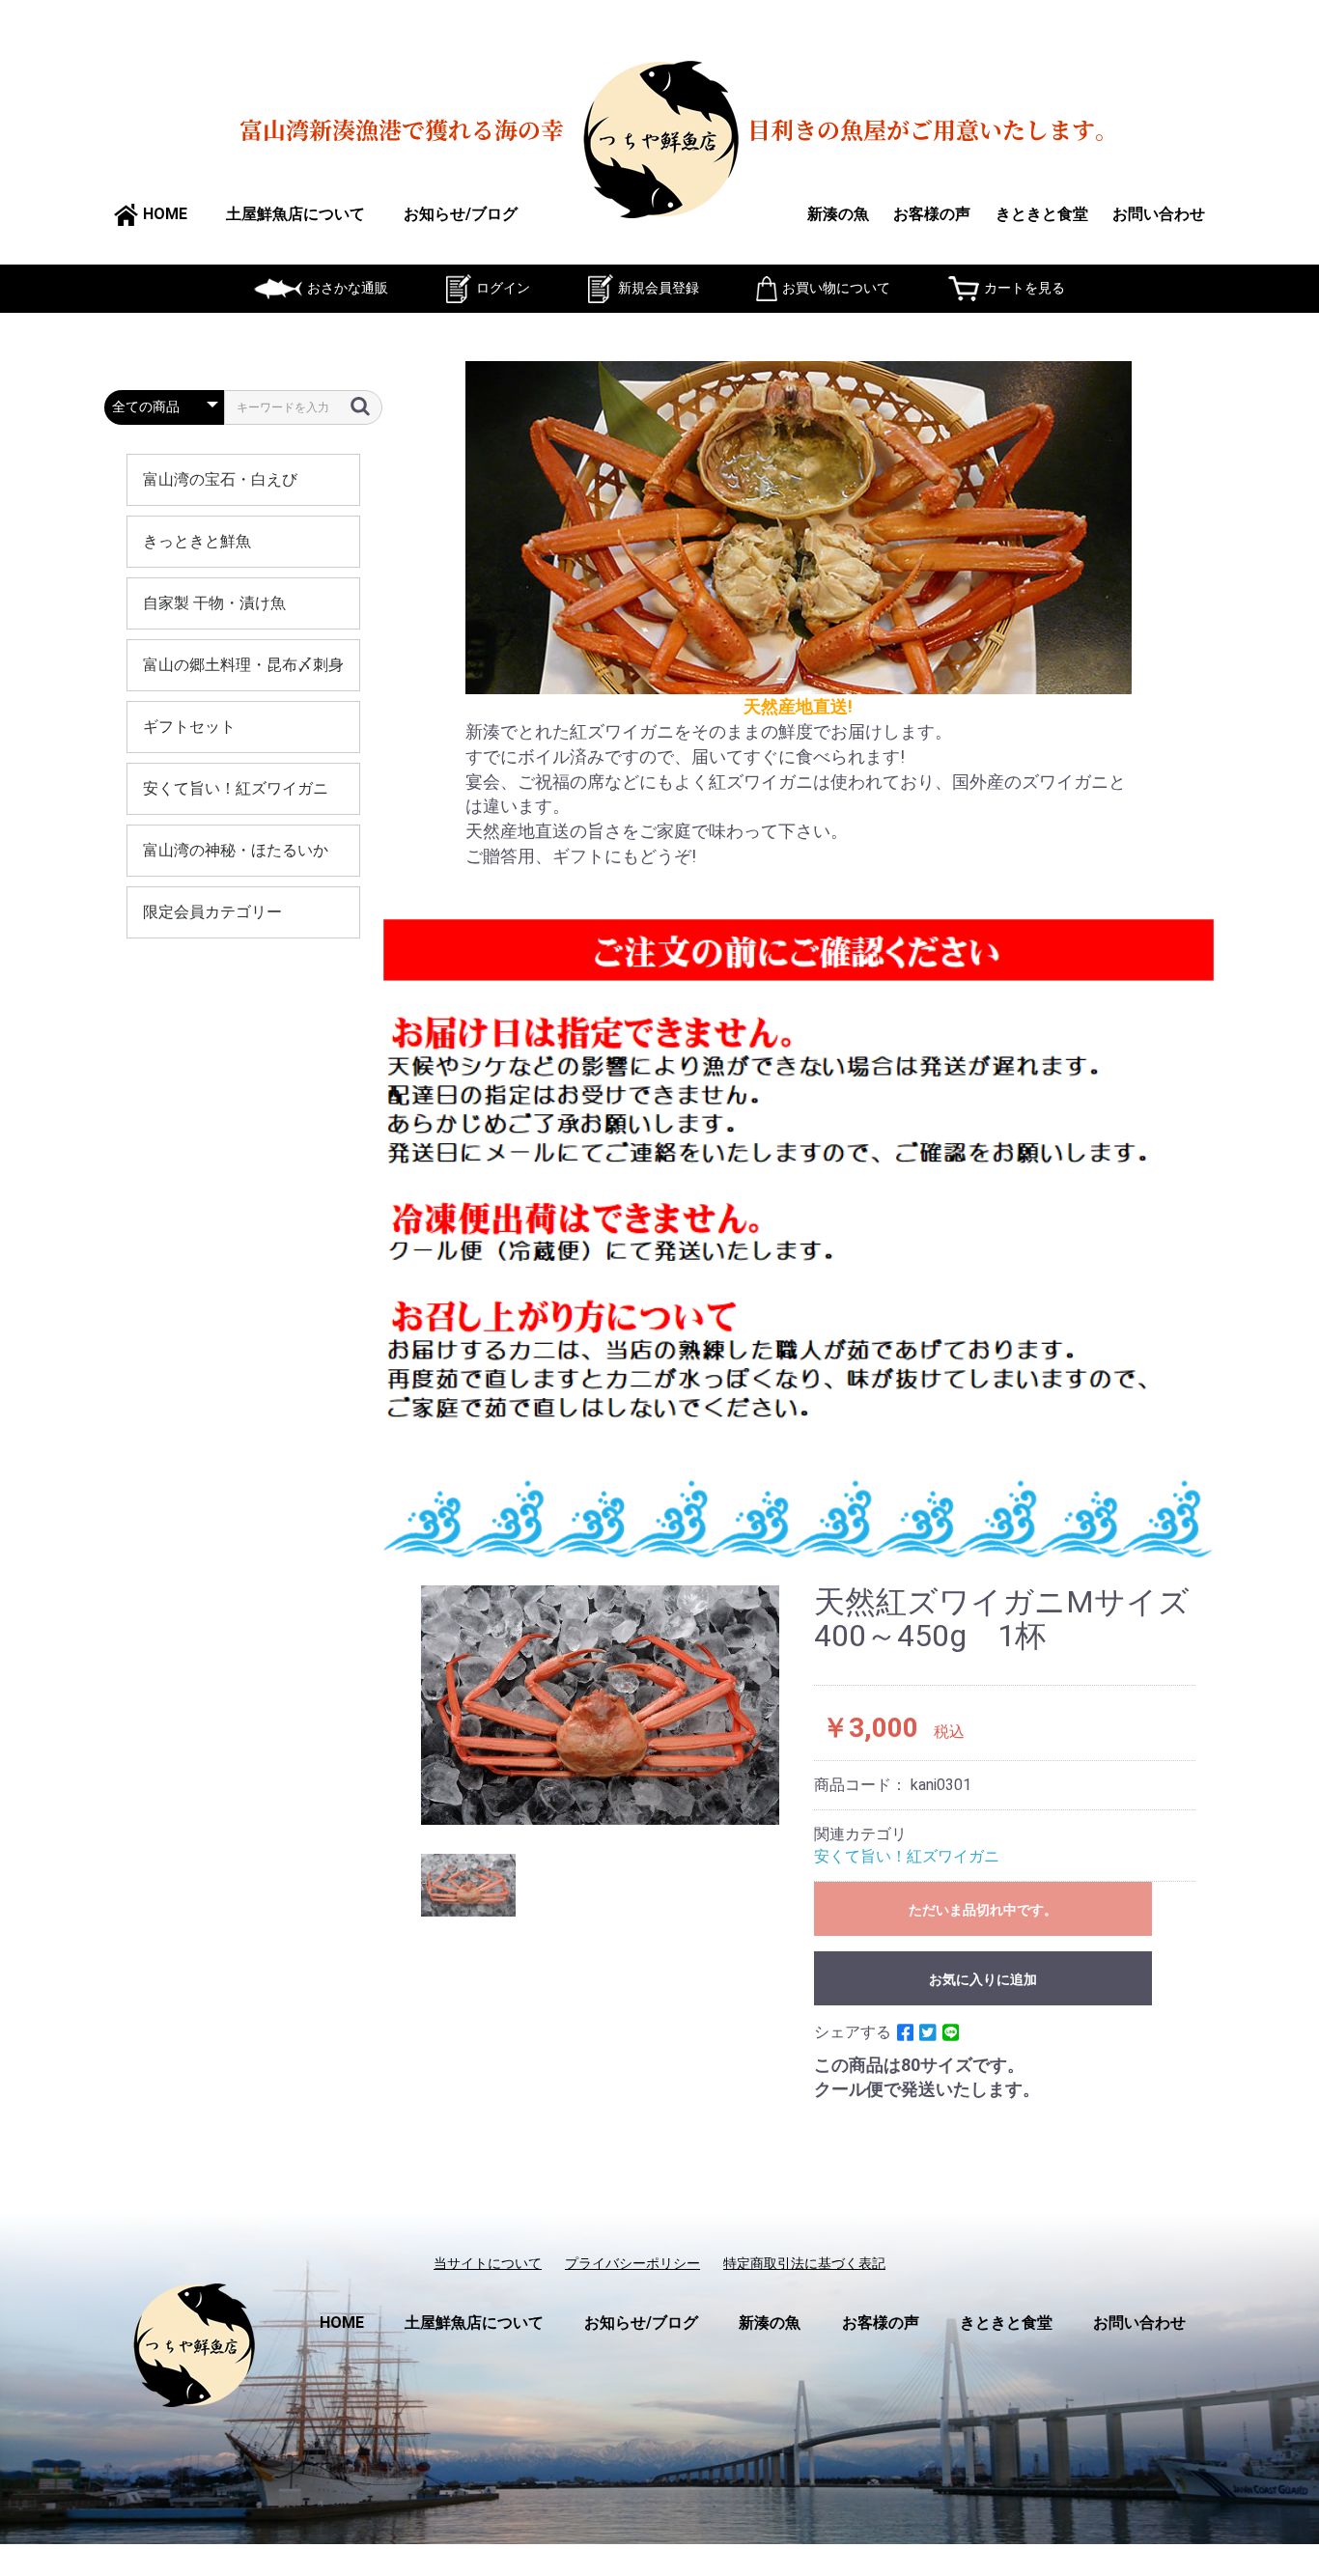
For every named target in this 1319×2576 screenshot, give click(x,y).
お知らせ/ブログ (461, 214)
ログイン (503, 288)
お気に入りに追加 (983, 1979)
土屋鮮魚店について (295, 214)
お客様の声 (932, 214)
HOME (165, 214)
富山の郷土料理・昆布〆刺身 (243, 665)
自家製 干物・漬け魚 (214, 603)
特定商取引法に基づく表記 (804, 2263)
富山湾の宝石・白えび (220, 479)
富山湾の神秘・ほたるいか (236, 850)
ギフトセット (189, 727)
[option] (601, 1705)
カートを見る (1024, 288)
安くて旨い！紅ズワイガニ (236, 788)
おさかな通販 (348, 288)
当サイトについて (488, 2263)
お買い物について (836, 288)
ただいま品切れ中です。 (983, 1910)
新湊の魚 (838, 214)
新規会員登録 (659, 288)
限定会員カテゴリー (212, 912)
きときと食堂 (1042, 214)
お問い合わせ (1159, 214)
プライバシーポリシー (632, 2263)
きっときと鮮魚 (197, 541)
